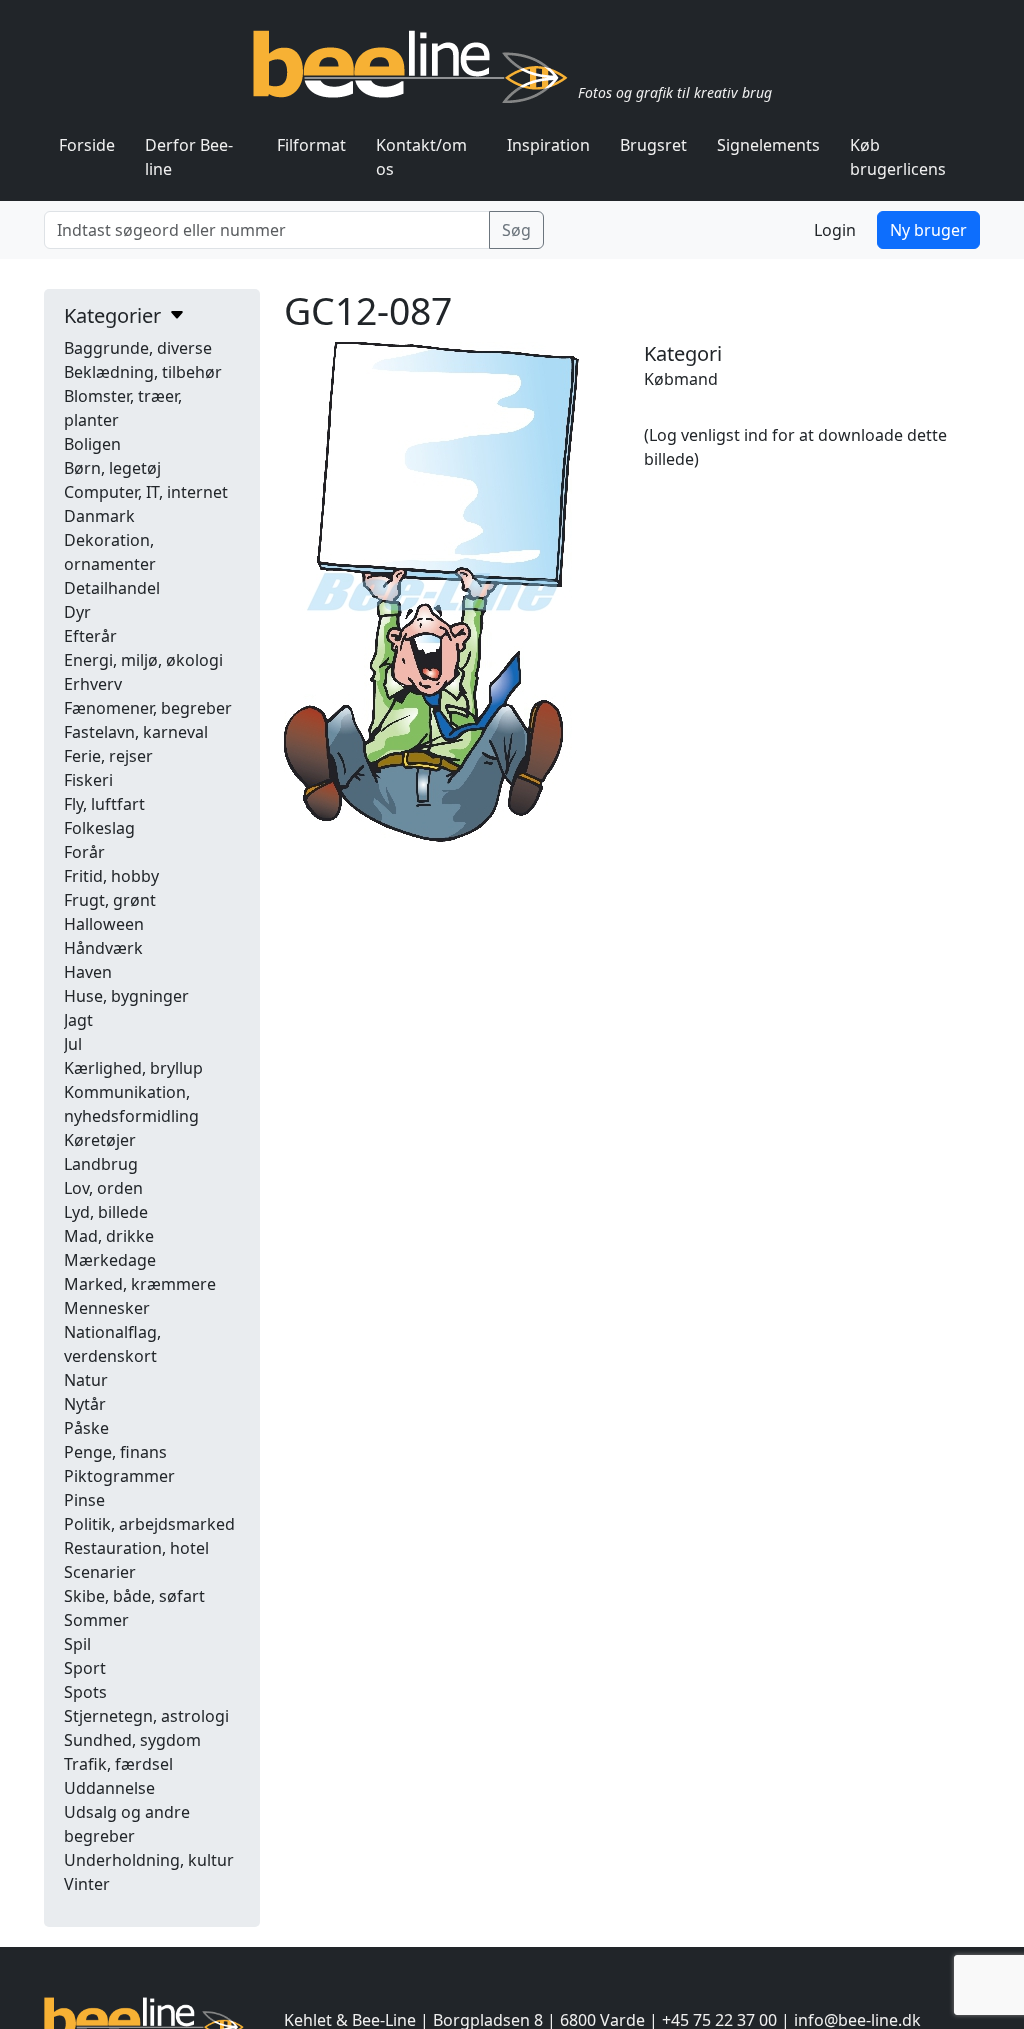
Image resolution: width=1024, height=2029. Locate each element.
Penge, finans (115, 1452)
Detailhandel (112, 588)
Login (835, 230)
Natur (86, 1380)
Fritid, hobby (111, 876)
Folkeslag (99, 828)
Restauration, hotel (136, 1548)
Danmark (99, 516)
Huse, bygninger (126, 996)
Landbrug (101, 1164)
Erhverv (93, 684)
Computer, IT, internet (146, 492)
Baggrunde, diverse (138, 348)
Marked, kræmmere (140, 1284)
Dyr (77, 612)
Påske (86, 1428)
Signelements (768, 145)
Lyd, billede (106, 1212)
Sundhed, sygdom (132, 1740)
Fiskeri (88, 780)
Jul (73, 1044)
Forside (87, 145)
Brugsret (653, 145)
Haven (88, 972)
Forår (84, 852)
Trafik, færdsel (118, 1764)
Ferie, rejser (108, 756)
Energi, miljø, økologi (143, 660)
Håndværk (103, 948)
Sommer (96, 1620)
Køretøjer (100, 1140)
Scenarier (100, 1572)
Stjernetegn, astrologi (146, 1716)
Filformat (311, 145)
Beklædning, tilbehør (143, 372)
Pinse (84, 1500)
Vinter (87, 1884)
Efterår (90, 636)
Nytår (85, 1404)
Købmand (681, 379)
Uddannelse (109, 1788)
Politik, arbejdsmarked (149, 1524)
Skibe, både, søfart (134, 1596)
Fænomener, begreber (148, 708)
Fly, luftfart (104, 804)
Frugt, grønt (110, 900)
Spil (77, 1644)
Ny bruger (928, 230)
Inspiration (548, 145)
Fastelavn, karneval (136, 732)
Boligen (92, 444)
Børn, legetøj (112, 468)
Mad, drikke (109, 1236)
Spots (85, 1692)
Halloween (104, 924)
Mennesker (107, 1308)
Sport (85, 1668)
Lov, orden (103, 1188)
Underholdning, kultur (149, 1860)
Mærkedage (110, 1260)
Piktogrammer (119, 1476)
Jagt (78, 1020)
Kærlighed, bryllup (133, 1068)
